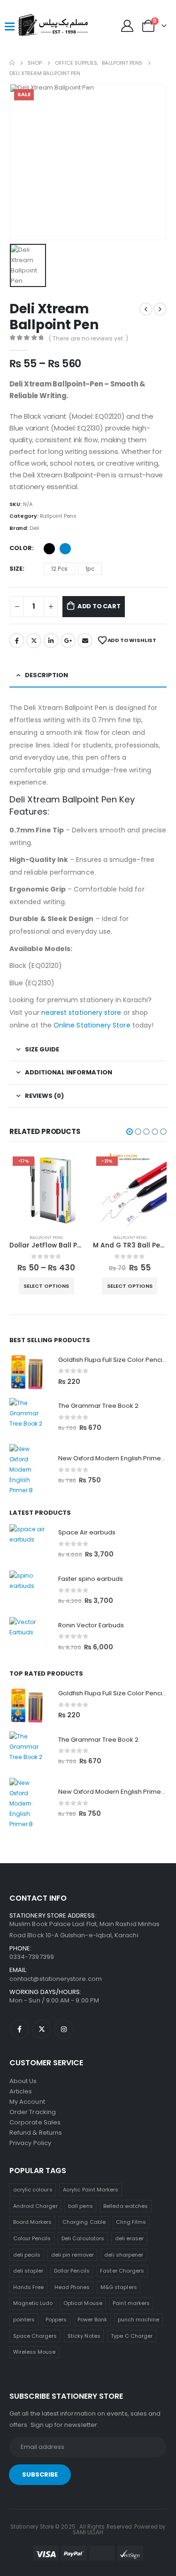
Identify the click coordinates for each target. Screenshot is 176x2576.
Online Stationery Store (92, 1025)
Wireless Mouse (34, 2352)
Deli (34, 528)
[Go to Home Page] (12, 63)
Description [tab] (46, 675)
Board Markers (33, 2222)
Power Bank (92, 2319)
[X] (42, 2029)
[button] (130, 1132)
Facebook (17, 641)
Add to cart (99, 606)
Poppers (56, 2319)
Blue (65, 549)
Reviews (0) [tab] (44, 1096)
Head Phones (72, 2287)
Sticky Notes (84, 2336)
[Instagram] (64, 2029)
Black (49, 549)
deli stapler (28, 2271)
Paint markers (131, 2303)
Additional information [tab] (69, 1072)
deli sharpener (124, 2255)
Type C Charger (132, 2336)
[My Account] (127, 26)
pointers (24, 2319)
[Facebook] (20, 2029)
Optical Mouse (83, 2303)
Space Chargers (35, 2336)
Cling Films (131, 2222)
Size (16, 569)
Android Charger (35, 2206)
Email (85, 641)
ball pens (80, 2206)
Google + (68, 641)
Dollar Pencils (72, 2271)
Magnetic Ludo (33, 2303)
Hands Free (29, 2287)
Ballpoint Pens (58, 516)
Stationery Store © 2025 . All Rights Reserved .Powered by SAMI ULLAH (88, 2530)
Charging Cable (84, 2222)
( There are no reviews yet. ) (88, 338)
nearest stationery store (81, 1012)
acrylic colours (33, 2190)
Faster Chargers (122, 2271)
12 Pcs (59, 569)
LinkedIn (51, 641)
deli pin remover (73, 2255)
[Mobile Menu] (9, 26)
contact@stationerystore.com (56, 1979)
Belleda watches (126, 2206)
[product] (29, 1371)
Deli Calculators (83, 2238)
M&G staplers (119, 2287)
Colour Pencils (32, 2238)
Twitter (34, 641)
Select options (46, 1286)
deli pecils (27, 2255)
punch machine (139, 2319)
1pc (90, 569)
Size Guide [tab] (42, 1049)
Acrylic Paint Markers (91, 2190)
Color (21, 548)
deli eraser (130, 2238)
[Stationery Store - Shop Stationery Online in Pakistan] (34, 26)
